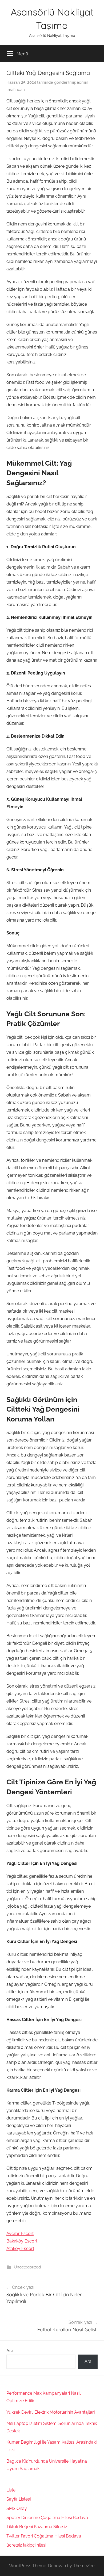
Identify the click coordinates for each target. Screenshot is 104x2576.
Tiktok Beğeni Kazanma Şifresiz (37, 2527)
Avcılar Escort (20, 2234)
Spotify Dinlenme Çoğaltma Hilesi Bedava (47, 2518)
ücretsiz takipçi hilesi (26, 2545)
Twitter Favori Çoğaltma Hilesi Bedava (44, 2536)
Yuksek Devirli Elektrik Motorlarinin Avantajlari (51, 2412)
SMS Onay (17, 2508)
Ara (10, 2351)
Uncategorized (27, 2267)
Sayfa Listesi (19, 2499)
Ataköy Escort (20, 2249)
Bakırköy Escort (22, 2241)
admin (83, 82)
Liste (11, 2490)
